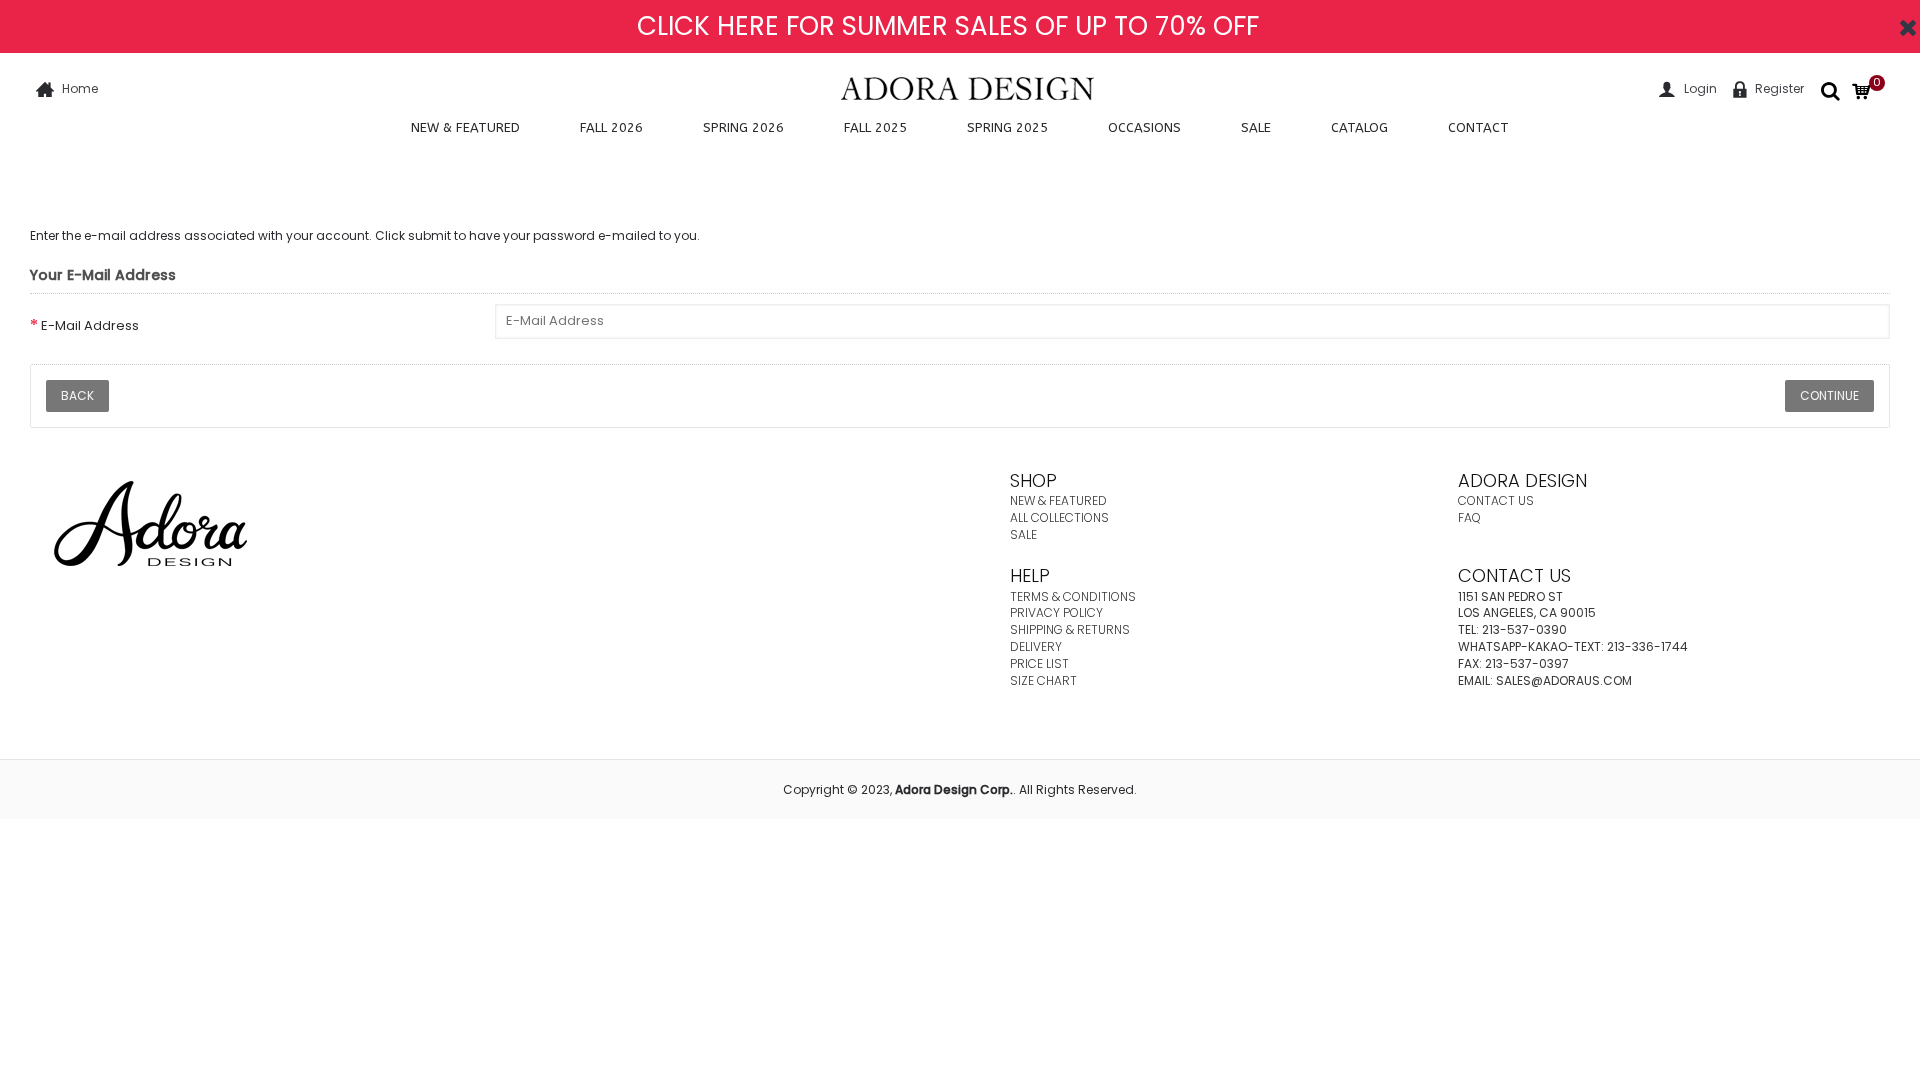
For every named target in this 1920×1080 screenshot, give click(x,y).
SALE (1023, 534)
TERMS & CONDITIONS (1073, 596)
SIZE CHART (1043, 680)
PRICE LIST (1039, 663)
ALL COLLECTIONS (1059, 517)
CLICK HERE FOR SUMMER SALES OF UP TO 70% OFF (948, 26)
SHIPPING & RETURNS (1070, 629)
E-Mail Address (90, 325)
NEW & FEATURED (1058, 500)
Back (77, 395)
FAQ (1469, 517)
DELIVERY (1036, 646)
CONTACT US (1496, 500)
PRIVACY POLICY (1056, 612)
